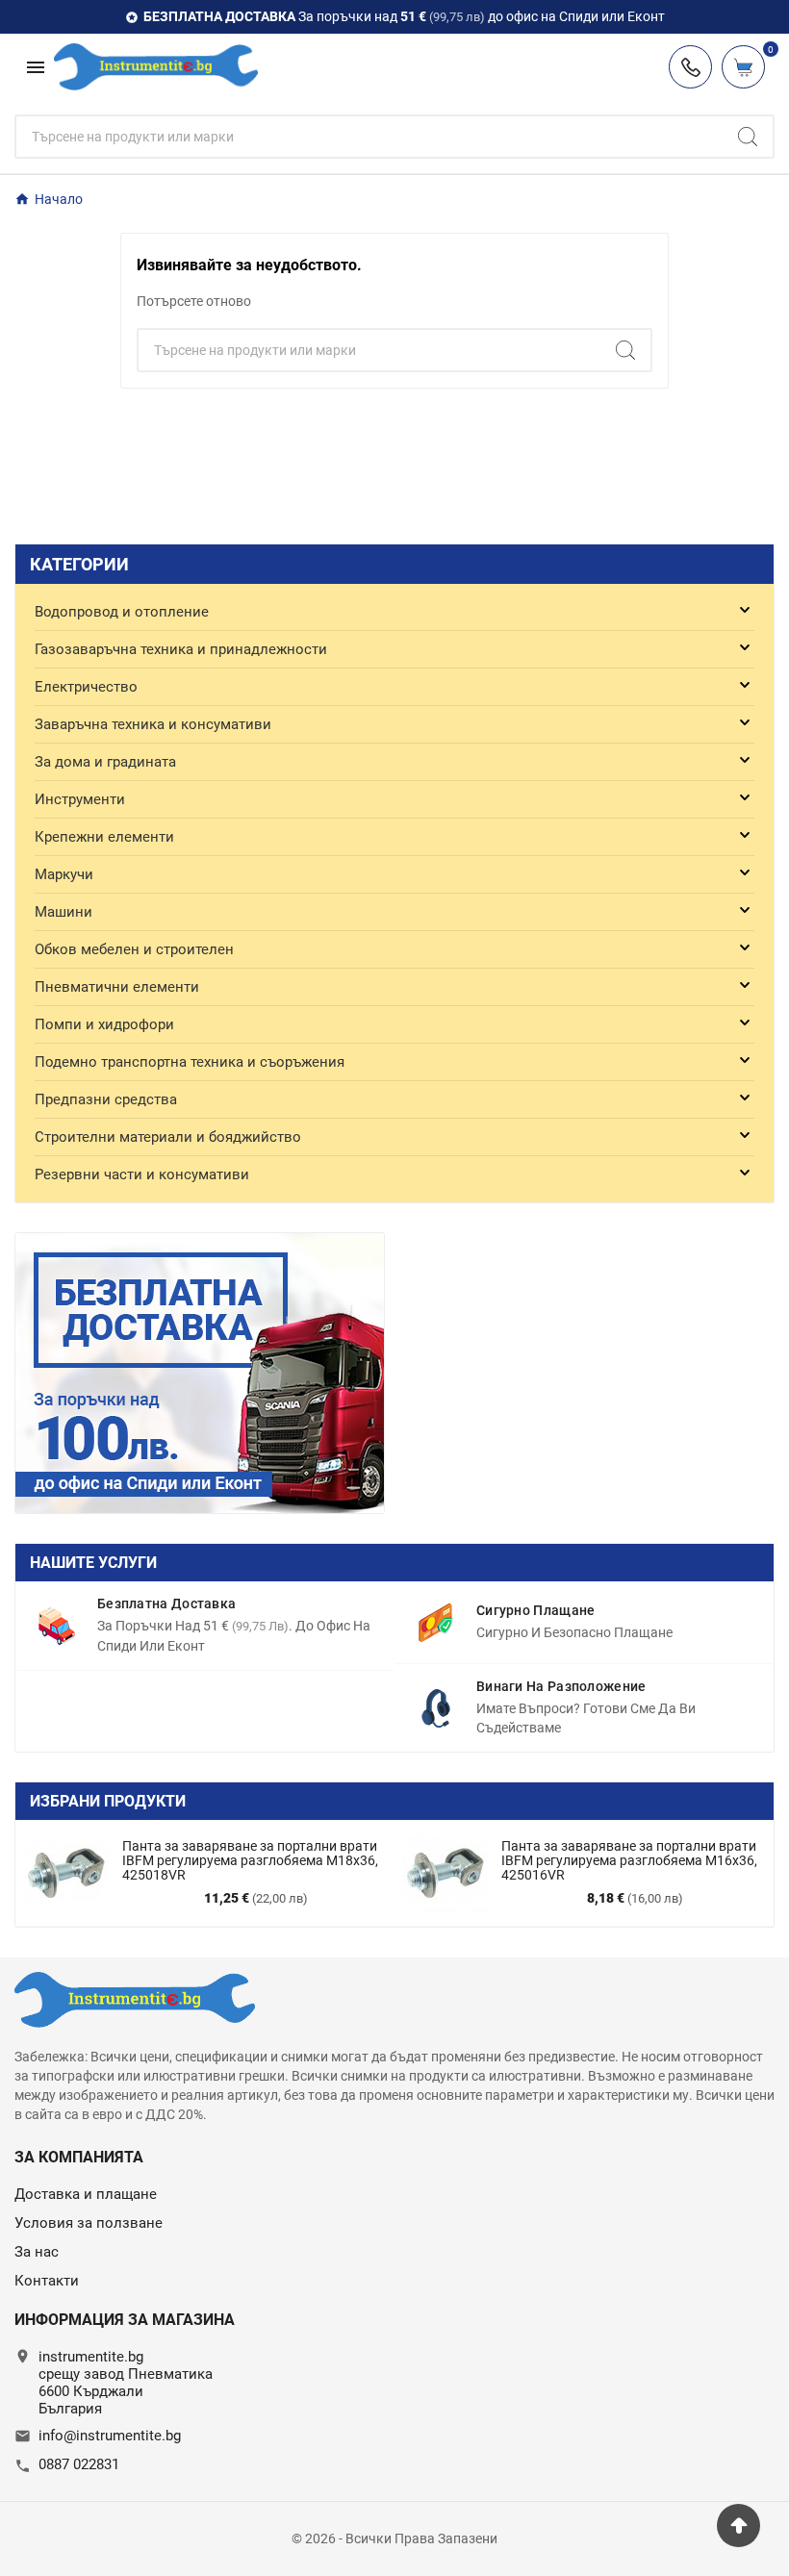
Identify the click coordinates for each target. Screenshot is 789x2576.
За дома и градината (105, 762)
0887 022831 (79, 2464)
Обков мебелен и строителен (134, 949)
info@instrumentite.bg (110, 2436)
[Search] (748, 137)
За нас (37, 2252)
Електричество (86, 687)
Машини (64, 912)
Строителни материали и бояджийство (168, 1137)
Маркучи (64, 874)
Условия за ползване (89, 2223)
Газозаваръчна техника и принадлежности (181, 649)
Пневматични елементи (117, 987)
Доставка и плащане (86, 2194)
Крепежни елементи (104, 837)
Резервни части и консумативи (142, 1174)
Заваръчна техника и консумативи (153, 724)
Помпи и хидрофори (104, 1024)
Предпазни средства (106, 1099)
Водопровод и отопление (122, 612)
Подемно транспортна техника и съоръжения (190, 1062)
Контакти (47, 2281)
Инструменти (80, 799)
